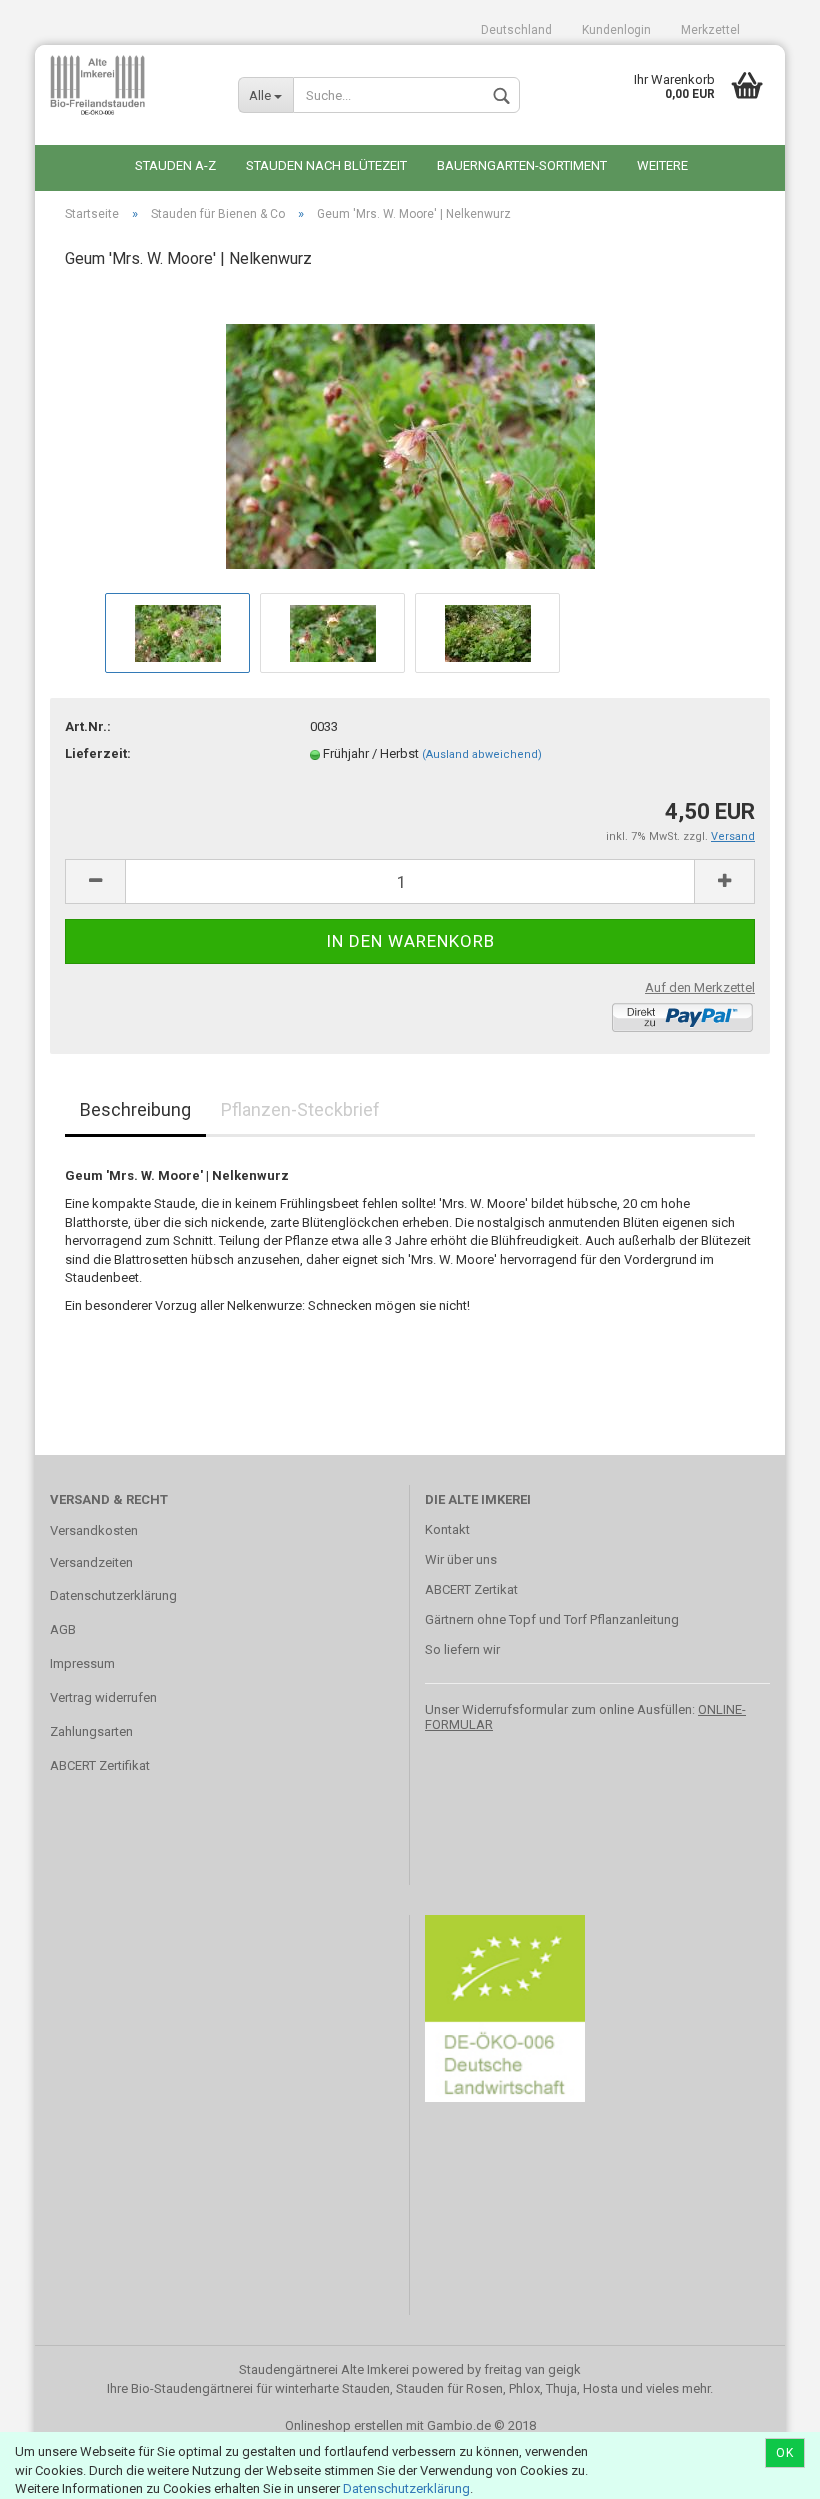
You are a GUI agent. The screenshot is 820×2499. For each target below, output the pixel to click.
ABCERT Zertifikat (100, 1765)
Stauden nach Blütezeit (326, 165)
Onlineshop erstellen (344, 2425)
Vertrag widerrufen (103, 1697)
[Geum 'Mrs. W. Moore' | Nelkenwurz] (410, 437)
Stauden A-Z (175, 165)
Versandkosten (94, 1530)
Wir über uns (461, 1559)
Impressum (82, 1663)
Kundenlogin (616, 30)
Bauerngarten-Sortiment (522, 165)
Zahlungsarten (91, 1731)
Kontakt (447, 1529)
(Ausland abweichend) (482, 754)
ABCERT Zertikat (471, 1589)
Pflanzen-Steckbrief (300, 1109)
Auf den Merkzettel (700, 987)
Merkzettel (710, 30)
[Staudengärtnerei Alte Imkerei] (129, 85)
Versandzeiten (91, 1562)
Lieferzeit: (98, 753)
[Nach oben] (765, 2469)
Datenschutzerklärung (406, 2488)
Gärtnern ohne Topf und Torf (506, 1619)
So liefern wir (462, 1649)
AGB (63, 1629)
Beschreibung (135, 1109)
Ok (785, 2453)
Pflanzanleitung (634, 1619)
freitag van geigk (532, 2369)
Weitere (662, 165)
